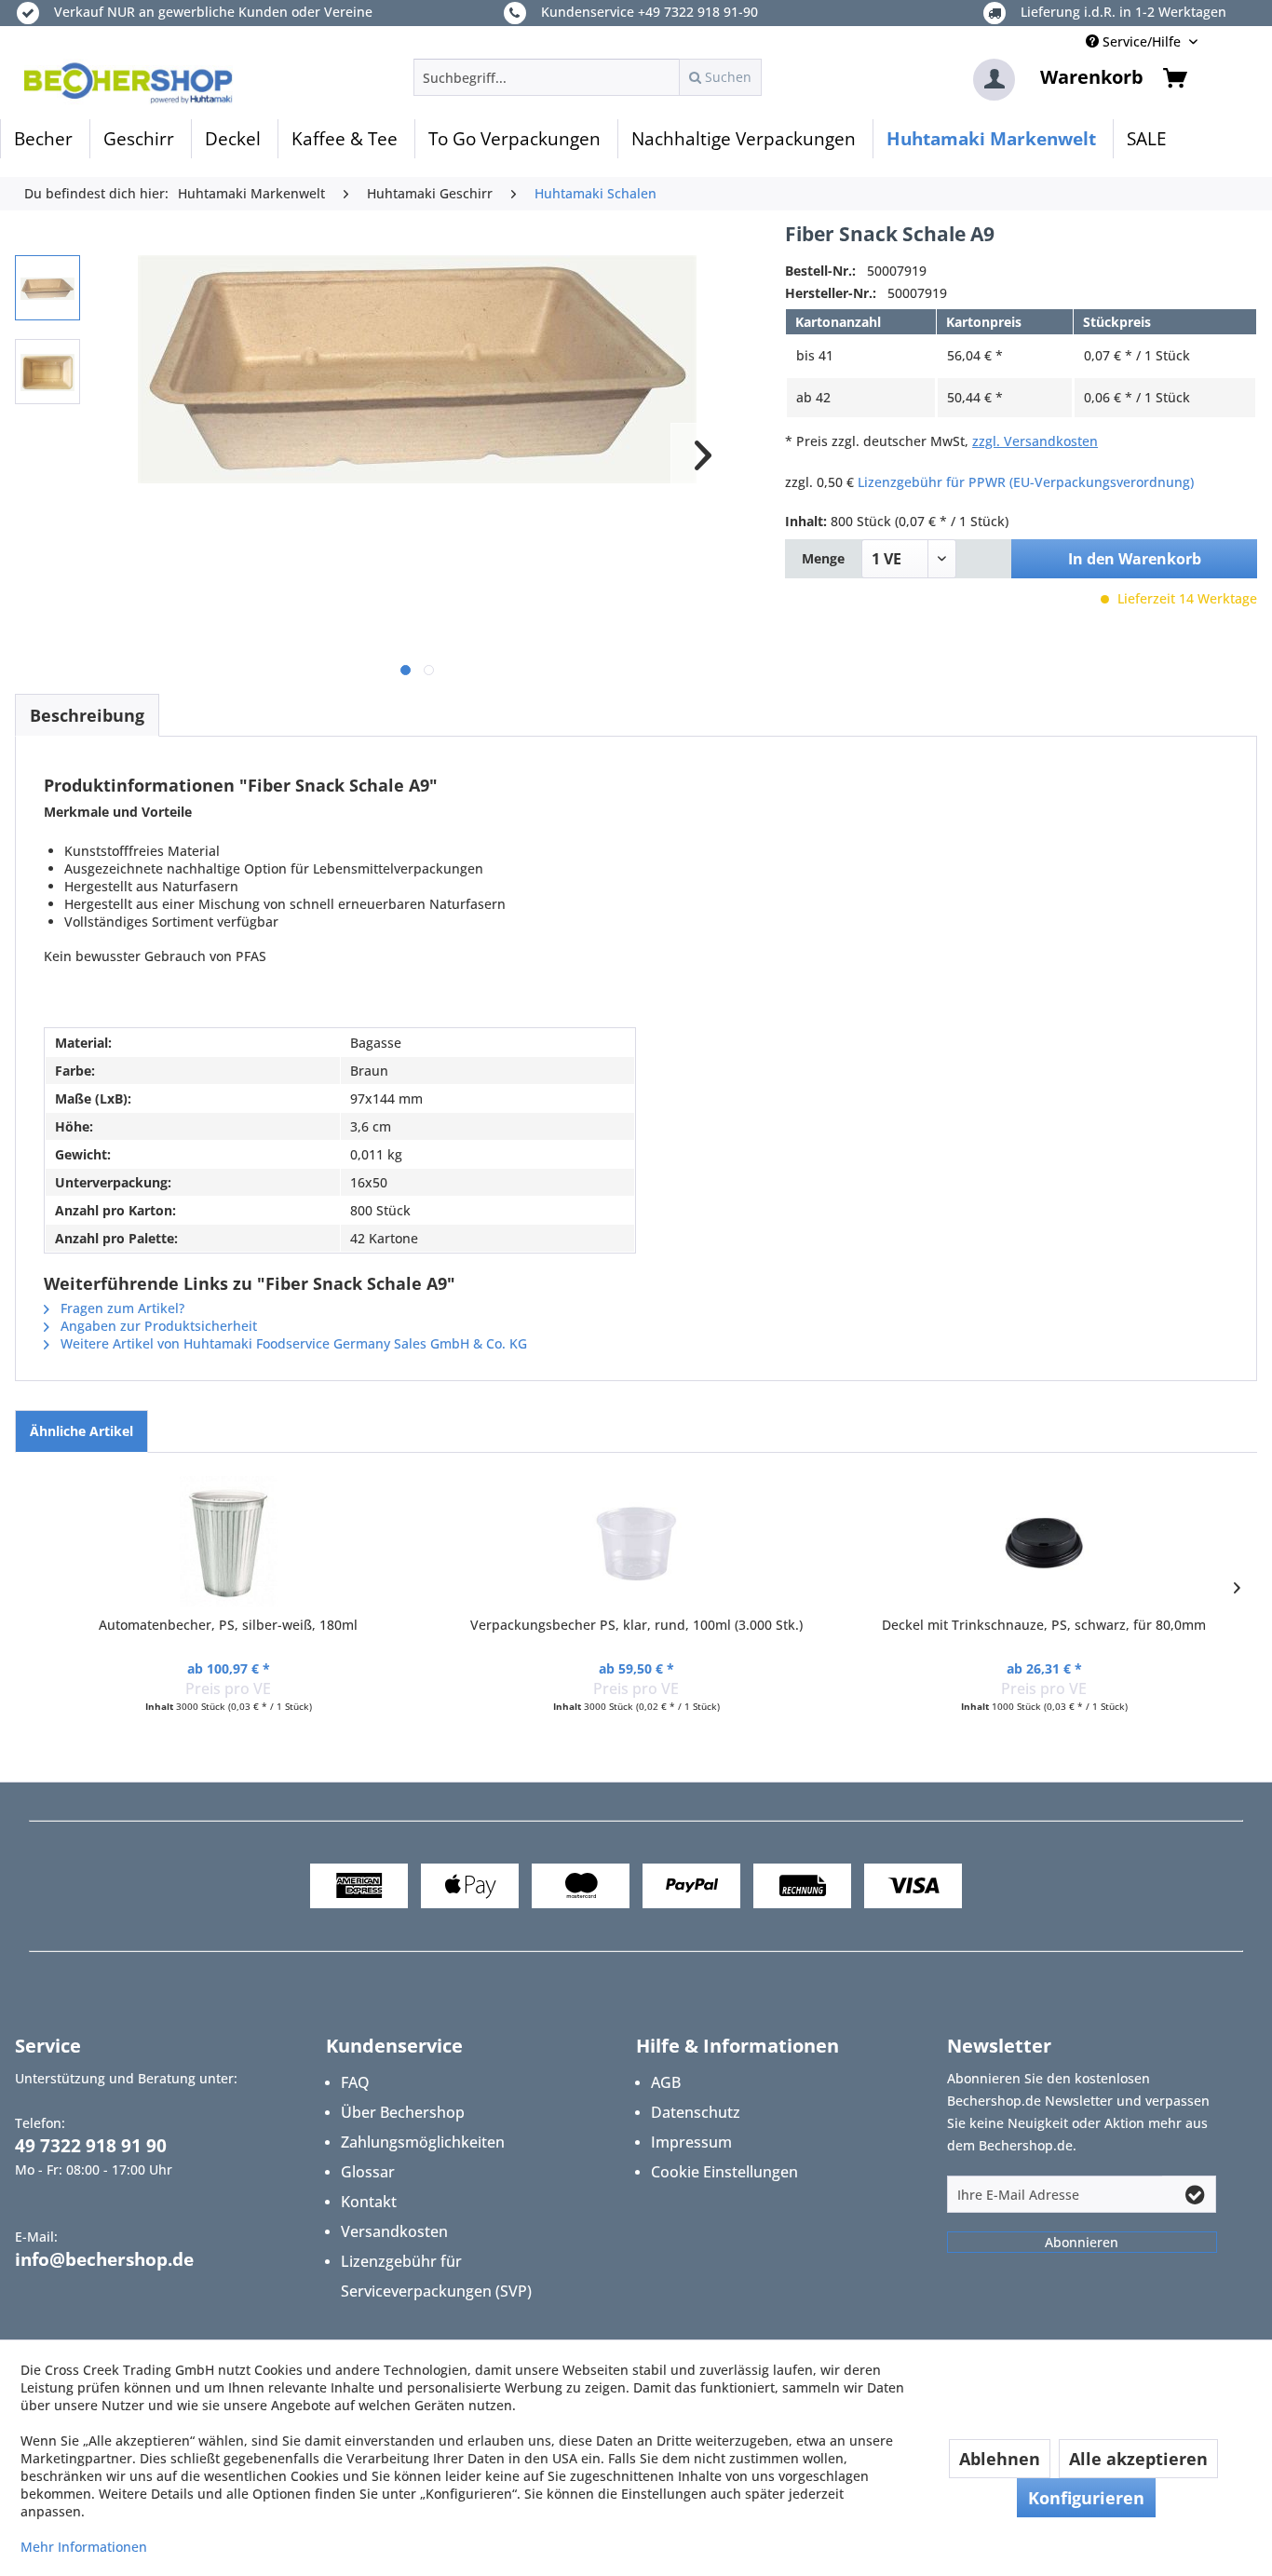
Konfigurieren (1086, 2498)
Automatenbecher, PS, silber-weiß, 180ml (228, 1625)
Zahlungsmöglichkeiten (423, 2142)
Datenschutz (696, 2112)
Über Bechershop (403, 2112)
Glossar (368, 2172)
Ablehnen (1000, 2459)
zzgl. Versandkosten (1035, 441)
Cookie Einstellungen (724, 2172)
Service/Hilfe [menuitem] (1142, 41)
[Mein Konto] (994, 80)
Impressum (691, 2142)
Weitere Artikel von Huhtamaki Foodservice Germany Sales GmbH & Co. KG (292, 1343)
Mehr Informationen (84, 2547)
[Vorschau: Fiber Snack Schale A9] (47, 288)
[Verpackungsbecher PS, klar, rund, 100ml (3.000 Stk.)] (636, 1541)
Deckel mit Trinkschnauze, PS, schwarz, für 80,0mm (1044, 1625)
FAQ (355, 2082)
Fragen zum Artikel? (121, 1308)
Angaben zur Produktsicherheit (157, 1326)
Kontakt (369, 2202)
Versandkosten (394, 2231)
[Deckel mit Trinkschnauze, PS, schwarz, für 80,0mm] (1044, 1541)
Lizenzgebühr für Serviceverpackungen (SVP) (436, 2276)
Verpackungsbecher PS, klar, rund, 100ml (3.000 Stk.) (636, 1625)
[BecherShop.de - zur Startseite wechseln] (129, 82)
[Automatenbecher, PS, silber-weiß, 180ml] (228, 1541)
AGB (666, 2082)
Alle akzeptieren (1138, 2459)
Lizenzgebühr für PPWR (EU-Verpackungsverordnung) (1026, 482)
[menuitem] (588, 77)
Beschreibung (87, 715)
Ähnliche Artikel (81, 1431)
